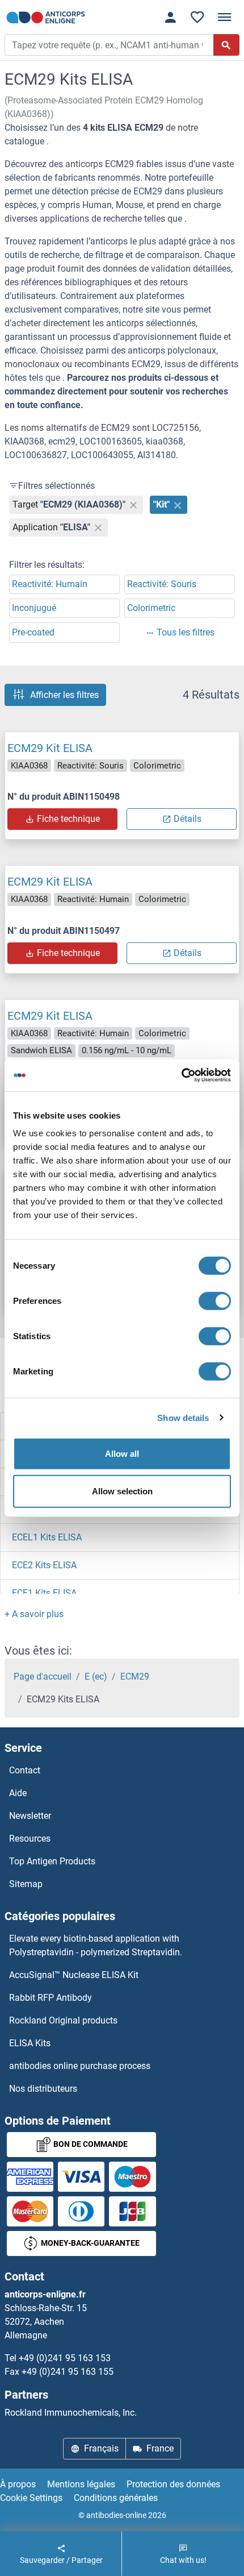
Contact (25, 1770)
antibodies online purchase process (80, 2066)
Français (101, 2448)
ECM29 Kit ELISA (50, 748)
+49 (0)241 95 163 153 (65, 2358)
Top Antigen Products (52, 1861)
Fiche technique (68, 819)
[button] (34, 1614)
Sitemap (26, 1884)
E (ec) (96, 1677)
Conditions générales (116, 2498)
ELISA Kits (30, 2043)
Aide (18, 1793)
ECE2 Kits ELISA (44, 1565)
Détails (188, 819)
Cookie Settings (31, 2498)
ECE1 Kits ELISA (44, 1593)
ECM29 (135, 1677)
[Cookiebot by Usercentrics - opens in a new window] (181, 1075)
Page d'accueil (43, 1677)
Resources (30, 1838)
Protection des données (173, 2484)
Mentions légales (81, 2484)
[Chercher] (226, 45)
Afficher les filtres (64, 695)
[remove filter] (133, 505)
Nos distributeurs (43, 2089)
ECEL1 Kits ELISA (47, 1537)
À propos (18, 2484)
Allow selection (122, 1491)
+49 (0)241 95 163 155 (68, 2372)
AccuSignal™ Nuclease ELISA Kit (74, 1975)
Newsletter (30, 1816)
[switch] (215, 1301)
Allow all (122, 1454)
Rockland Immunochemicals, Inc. (71, 2413)
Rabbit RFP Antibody (51, 1998)
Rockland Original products (63, 2020)
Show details (183, 1417)
